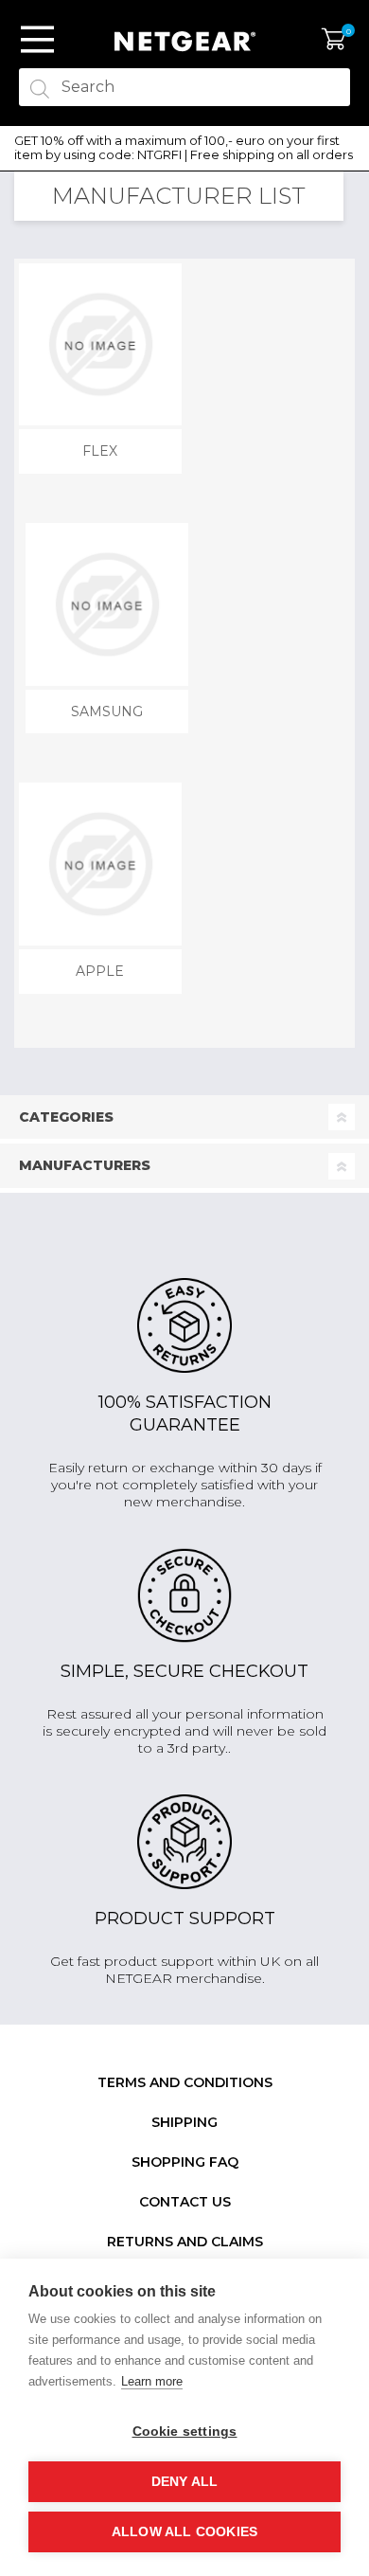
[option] (184, 148)
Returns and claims (185, 2242)
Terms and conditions (185, 2082)
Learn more (152, 2381)
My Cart (334, 40)
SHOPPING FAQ (185, 2162)
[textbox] (184, 87)
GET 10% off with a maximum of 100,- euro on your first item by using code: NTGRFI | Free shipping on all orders (184, 148)
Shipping (184, 2122)
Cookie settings (185, 2432)
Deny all (185, 2482)
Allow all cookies (184, 2532)
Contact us (185, 2202)
